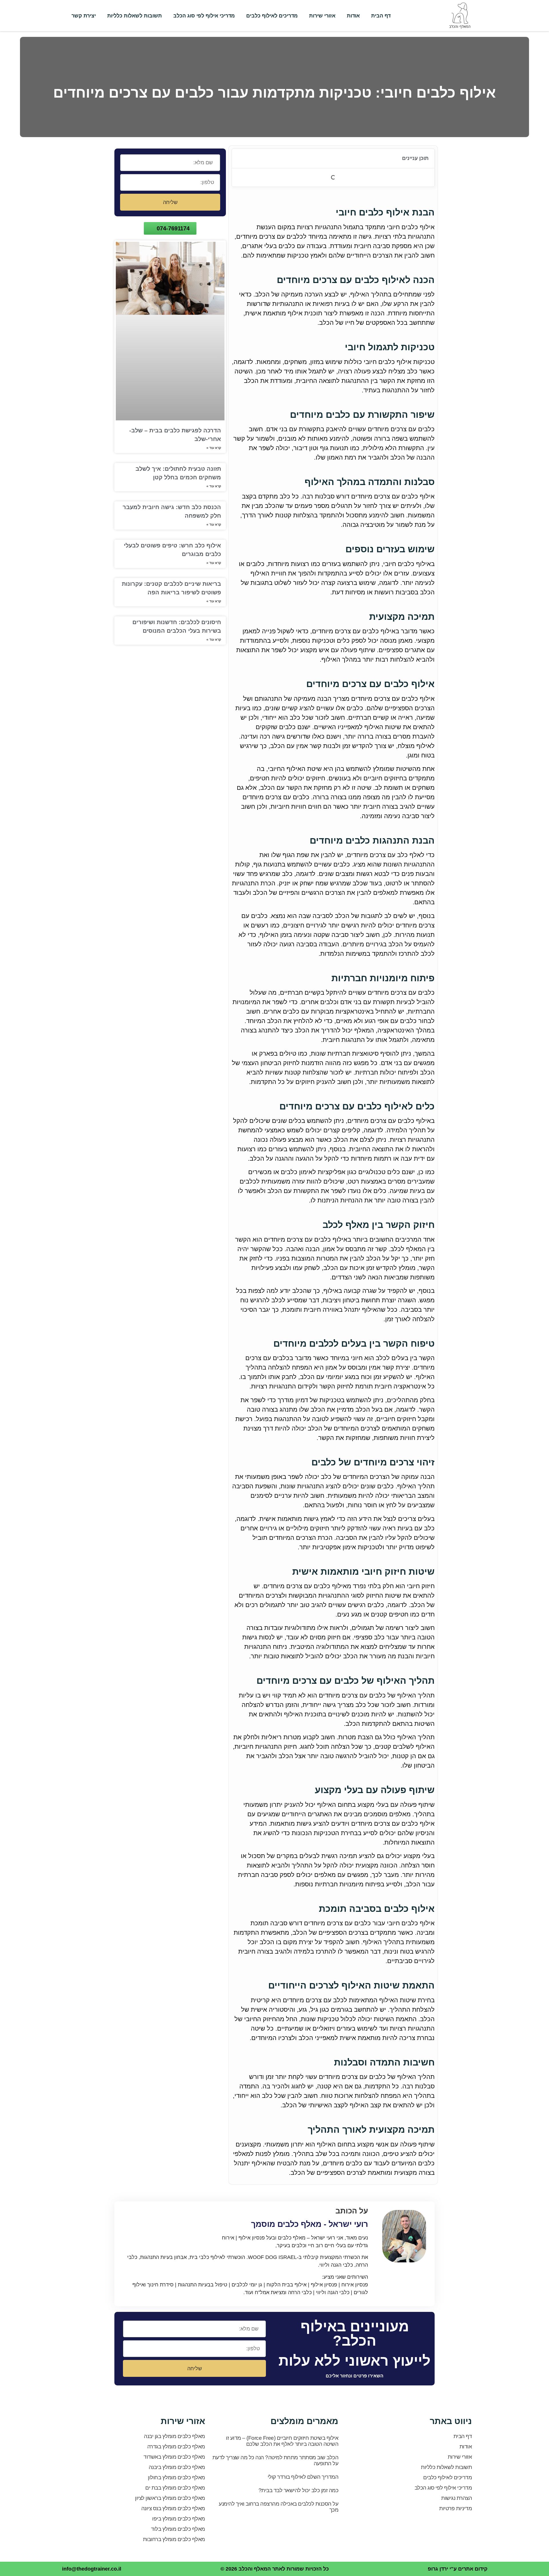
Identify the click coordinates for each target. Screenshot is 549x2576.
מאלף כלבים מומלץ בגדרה (176, 2447)
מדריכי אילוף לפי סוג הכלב (204, 16)
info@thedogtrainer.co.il (92, 2569)
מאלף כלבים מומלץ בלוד (178, 2529)
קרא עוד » (214, 448)
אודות (353, 16)
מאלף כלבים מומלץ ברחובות (174, 2539)
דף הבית (381, 16)
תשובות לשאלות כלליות (135, 16)
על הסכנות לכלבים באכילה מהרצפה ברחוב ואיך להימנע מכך (279, 2507)
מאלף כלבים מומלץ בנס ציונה (173, 2508)
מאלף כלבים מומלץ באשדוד (174, 2457)
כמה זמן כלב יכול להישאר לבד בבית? (299, 2490)
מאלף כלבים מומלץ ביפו (179, 2519)
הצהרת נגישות (456, 2498)
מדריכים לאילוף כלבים (272, 16)
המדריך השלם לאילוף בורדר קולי (303, 2477)
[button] (239, 159)
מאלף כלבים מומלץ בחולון (176, 2477)
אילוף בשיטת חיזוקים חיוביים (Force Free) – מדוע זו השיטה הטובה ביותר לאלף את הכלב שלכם (282, 2441)
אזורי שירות (322, 16)
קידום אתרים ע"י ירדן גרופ (458, 2569)
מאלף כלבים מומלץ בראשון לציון (170, 2498)
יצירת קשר (84, 16)
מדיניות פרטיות (455, 2508)
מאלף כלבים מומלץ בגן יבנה (174, 2436)
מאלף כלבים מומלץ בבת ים (175, 2488)
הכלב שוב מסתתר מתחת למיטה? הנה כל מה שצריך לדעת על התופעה (276, 2460)
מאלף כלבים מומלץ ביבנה (177, 2467)
